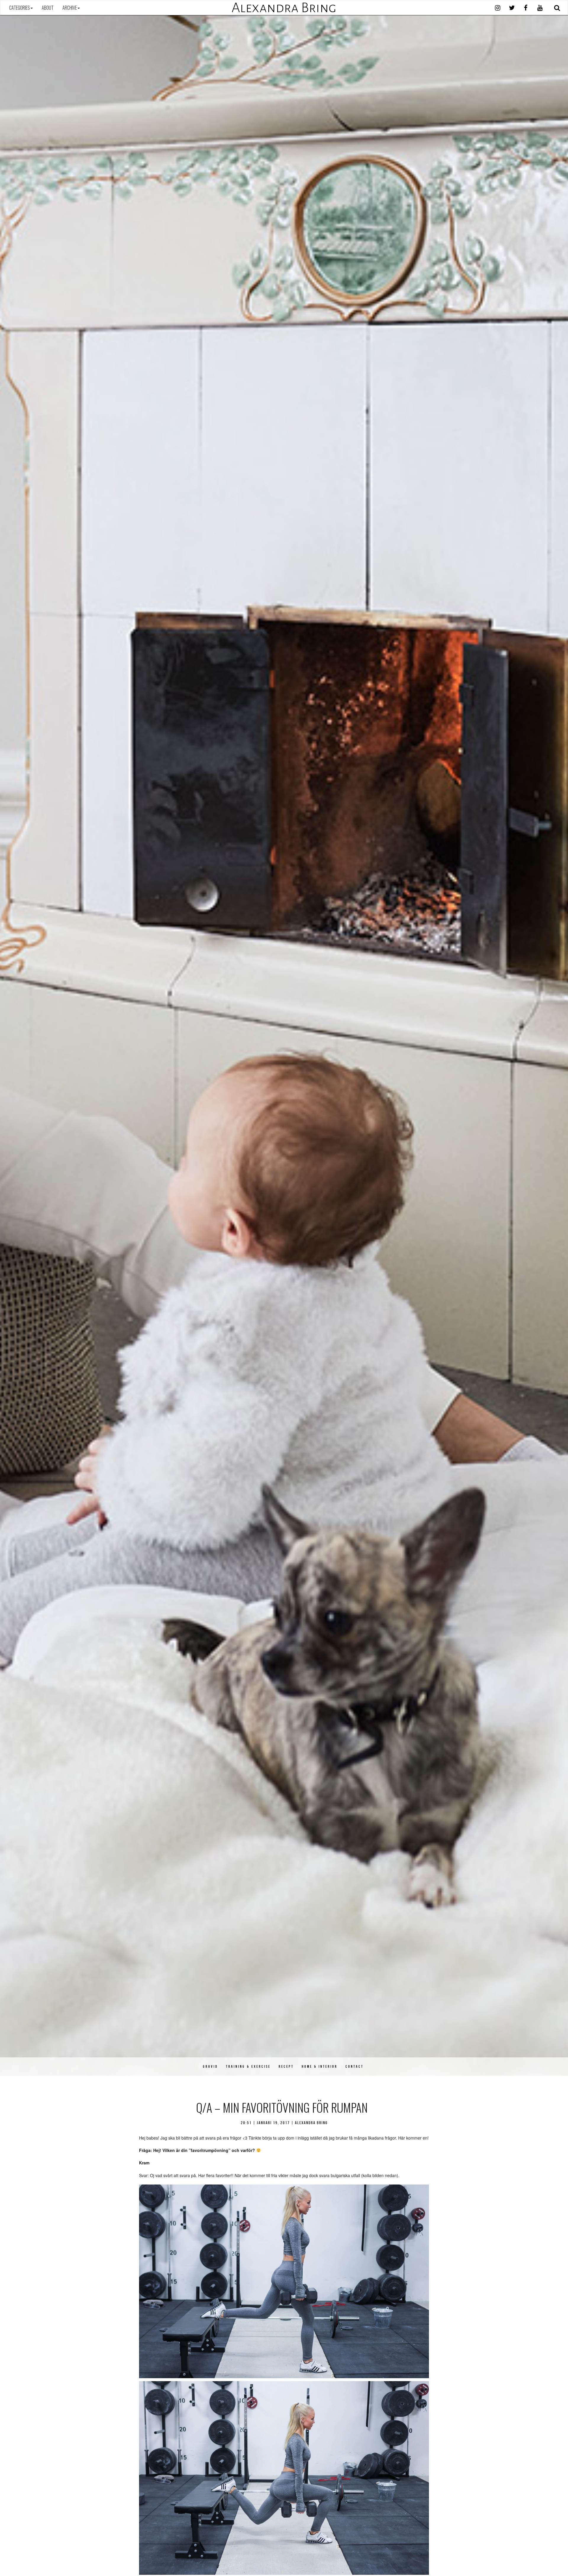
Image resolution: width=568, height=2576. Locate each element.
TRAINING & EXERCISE (248, 2066)
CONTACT (355, 2066)
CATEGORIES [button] (20, 8)
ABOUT (48, 8)
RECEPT (286, 2066)
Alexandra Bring (284, 8)
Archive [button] (70, 8)
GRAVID (210, 2066)
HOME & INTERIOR (320, 2066)
